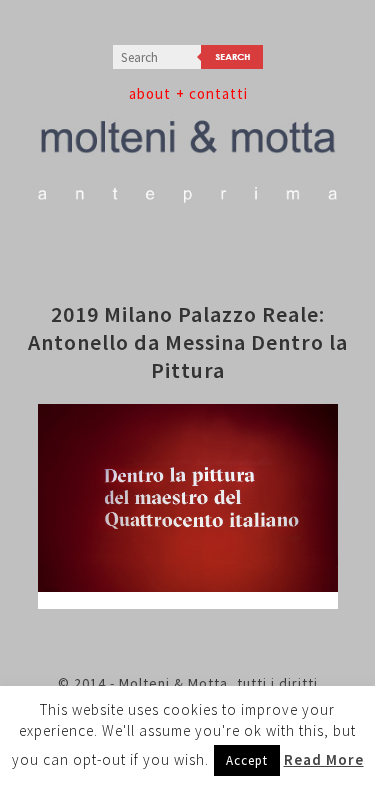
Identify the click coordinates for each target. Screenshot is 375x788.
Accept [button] (247, 760)
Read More (324, 759)
